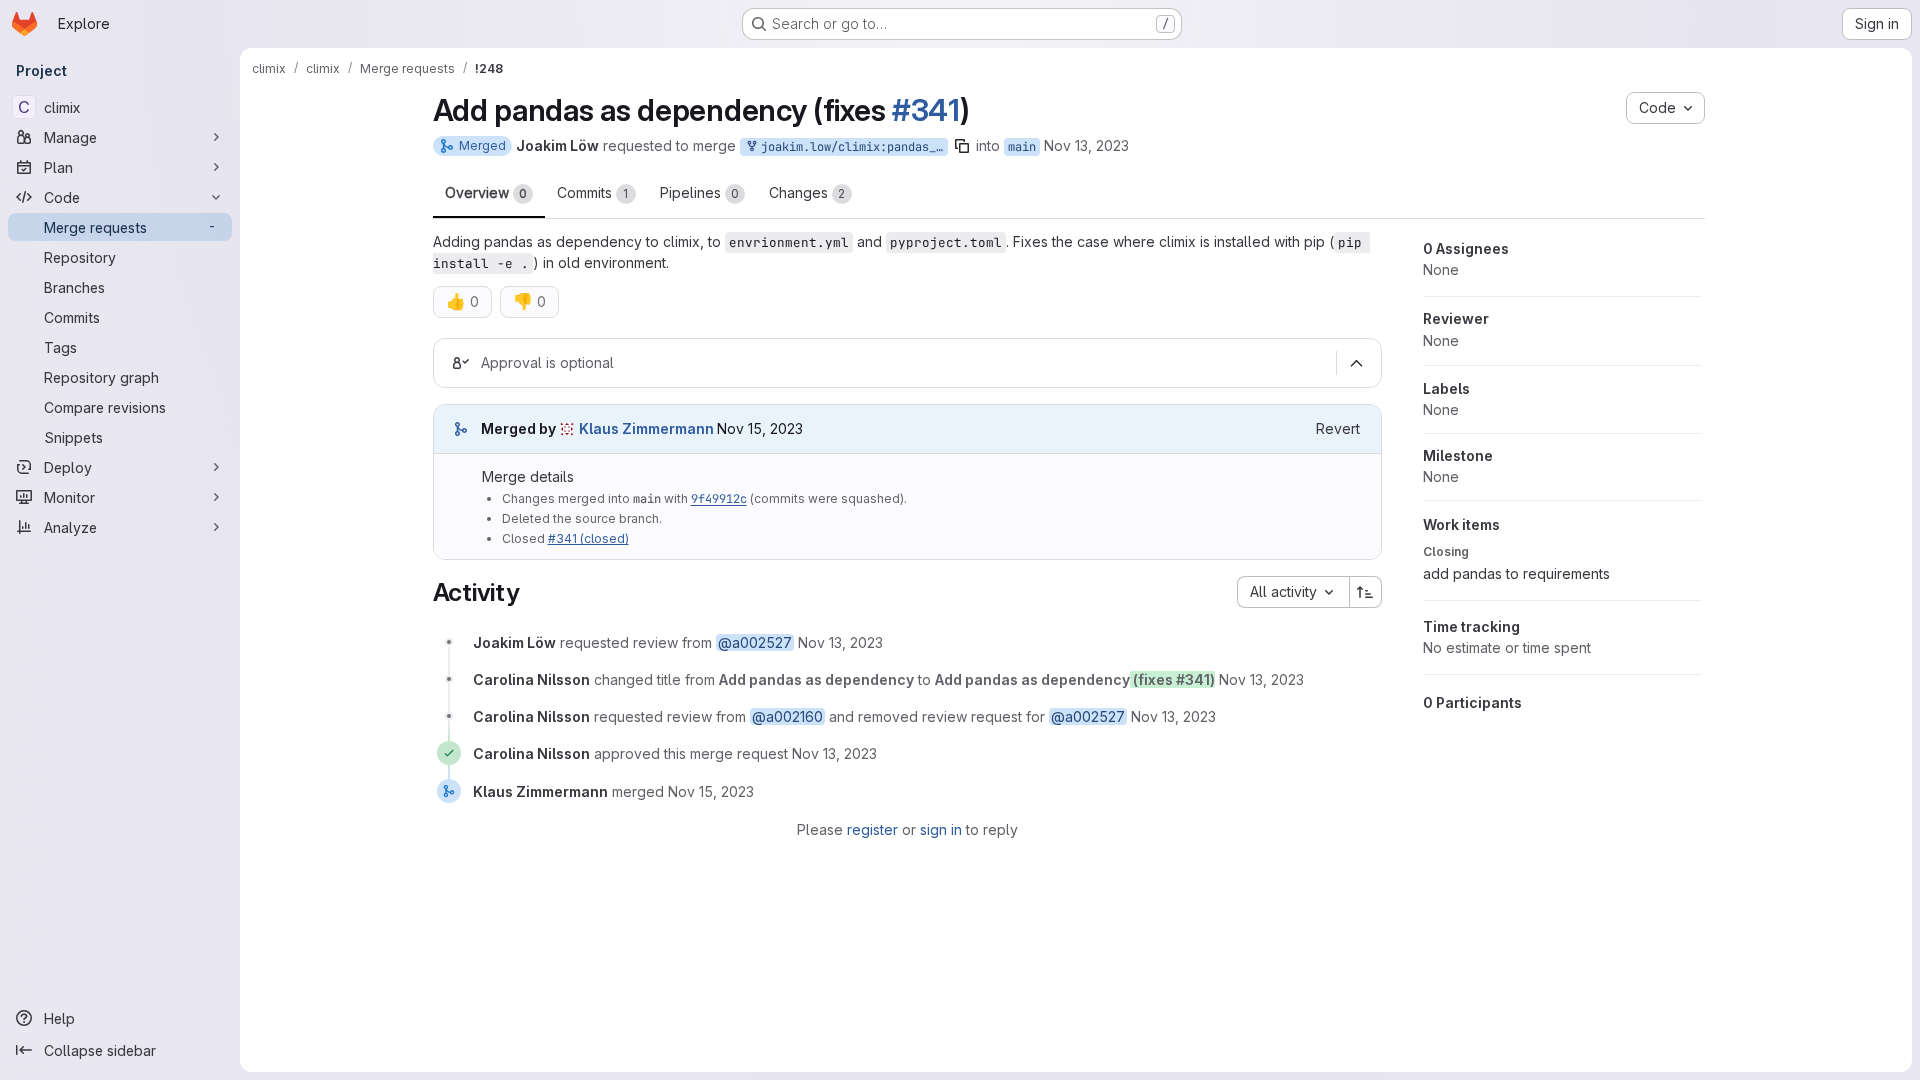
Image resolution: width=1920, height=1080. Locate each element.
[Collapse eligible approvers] (1357, 363)
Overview (486, 192)
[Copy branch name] (962, 146)
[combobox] (1293, 592)
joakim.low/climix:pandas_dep (851, 147)
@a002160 (787, 716)
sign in (941, 829)
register (872, 829)
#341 (926, 110)
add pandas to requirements (1516, 573)
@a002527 (755, 642)
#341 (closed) (588, 538)
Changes (807, 192)
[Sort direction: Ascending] (1366, 592)
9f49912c (719, 499)
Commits (593, 192)
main (1022, 147)
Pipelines (699, 192)
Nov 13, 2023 (1086, 145)
